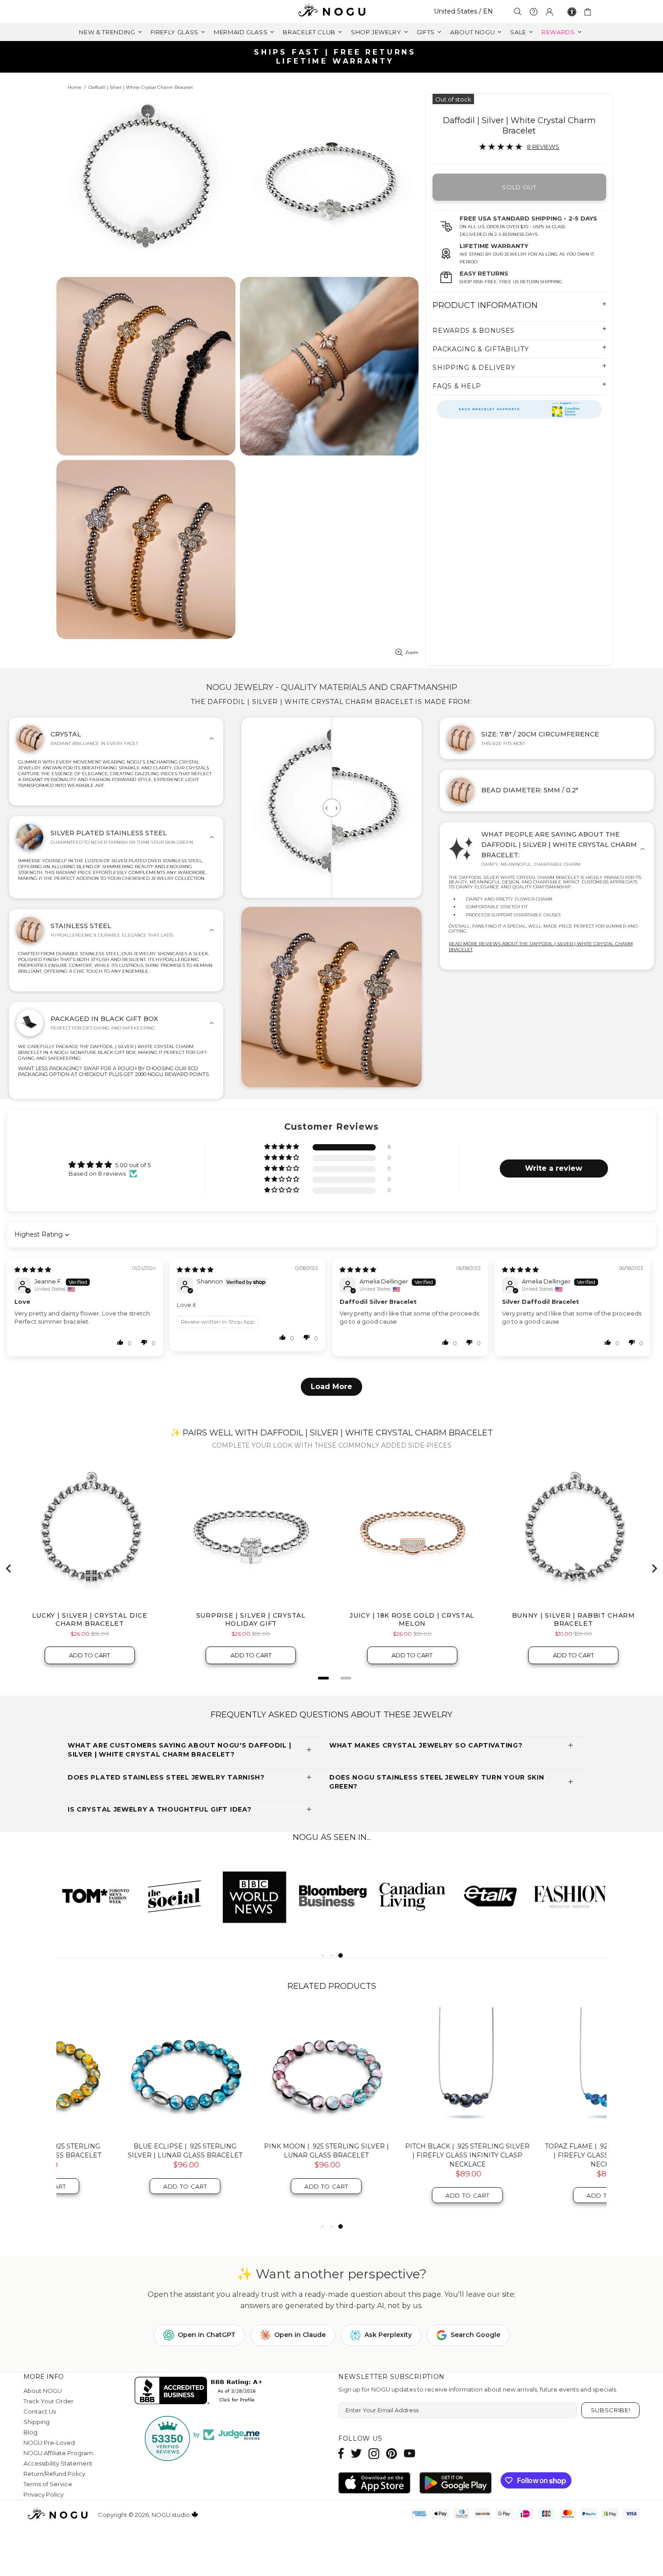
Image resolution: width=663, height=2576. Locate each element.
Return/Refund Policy (54, 2474)
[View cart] (589, 12)
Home (75, 87)
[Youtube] (410, 2454)
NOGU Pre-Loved (49, 2443)
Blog (30, 2432)
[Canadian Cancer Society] (519, 409)
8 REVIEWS (543, 147)
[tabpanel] (412, 1896)
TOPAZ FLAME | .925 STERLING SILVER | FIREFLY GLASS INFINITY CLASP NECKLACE (544, 2155)
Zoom (412, 652)
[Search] (518, 11)
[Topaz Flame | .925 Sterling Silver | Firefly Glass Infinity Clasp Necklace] (544, 2071)
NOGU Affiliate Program (58, 2453)
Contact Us (40, 2411)
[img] (33, 1270)
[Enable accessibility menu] (572, 12)
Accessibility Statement (58, 2463)
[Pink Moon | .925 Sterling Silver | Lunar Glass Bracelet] (261, 2071)
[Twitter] (356, 2454)
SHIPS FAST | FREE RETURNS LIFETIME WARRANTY (335, 57)
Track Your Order (48, 2401)
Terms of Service (48, 2484)
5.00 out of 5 (133, 1165)
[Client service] (534, 12)
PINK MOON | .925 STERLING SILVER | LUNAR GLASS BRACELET (261, 2151)
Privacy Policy (44, 2494)
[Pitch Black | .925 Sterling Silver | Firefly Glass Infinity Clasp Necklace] (403, 2071)
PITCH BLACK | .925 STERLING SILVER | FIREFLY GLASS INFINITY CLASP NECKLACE (403, 2155)
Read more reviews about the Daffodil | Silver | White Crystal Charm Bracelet (541, 947)
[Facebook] (341, 2454)
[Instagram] (374, 2454)
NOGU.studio (331, 11)
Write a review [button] (554, 1168)
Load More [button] (331, 1387)
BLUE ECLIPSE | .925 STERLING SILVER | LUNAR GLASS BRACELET (120, 2151)
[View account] (549, 12)
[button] (282, 1147)
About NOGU (43, 2391)
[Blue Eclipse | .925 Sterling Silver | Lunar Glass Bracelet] (120, 2071)
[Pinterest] (391, 2454)
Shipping (37, 2422)
